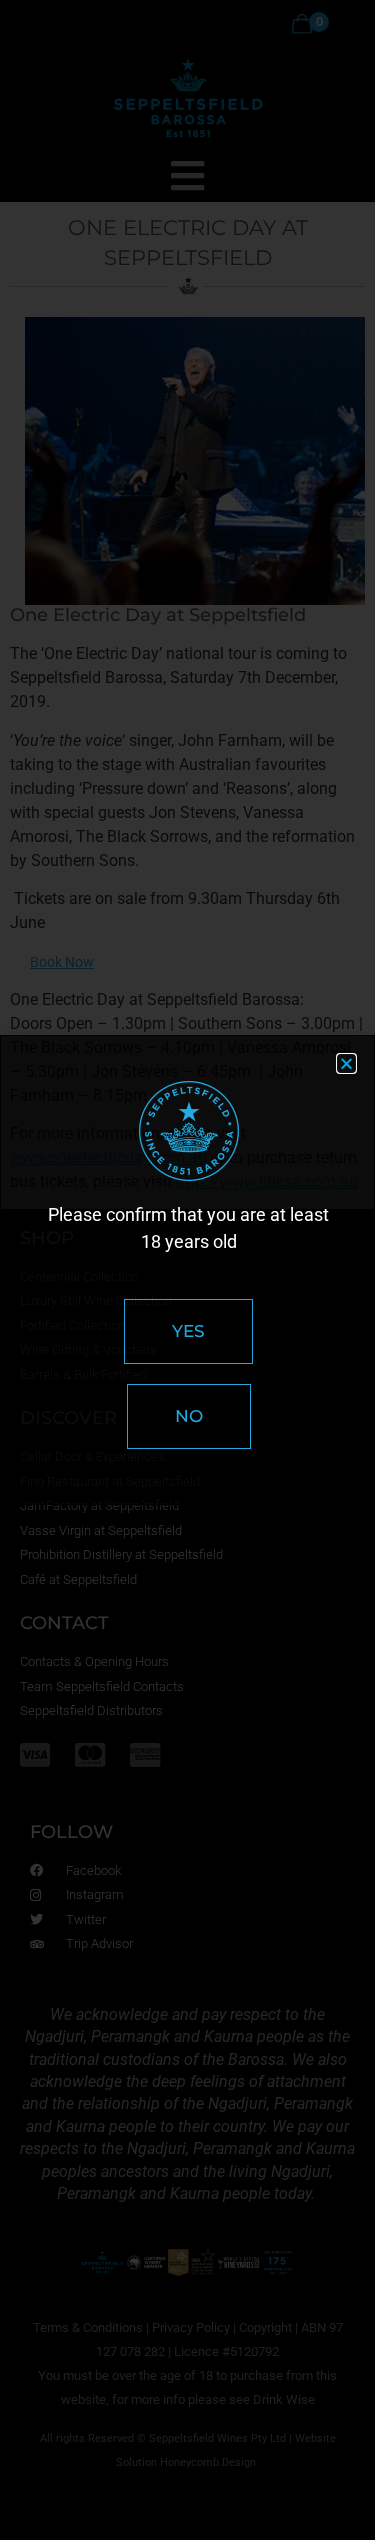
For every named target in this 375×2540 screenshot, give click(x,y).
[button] (346, 1063)
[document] (187, 1270)
